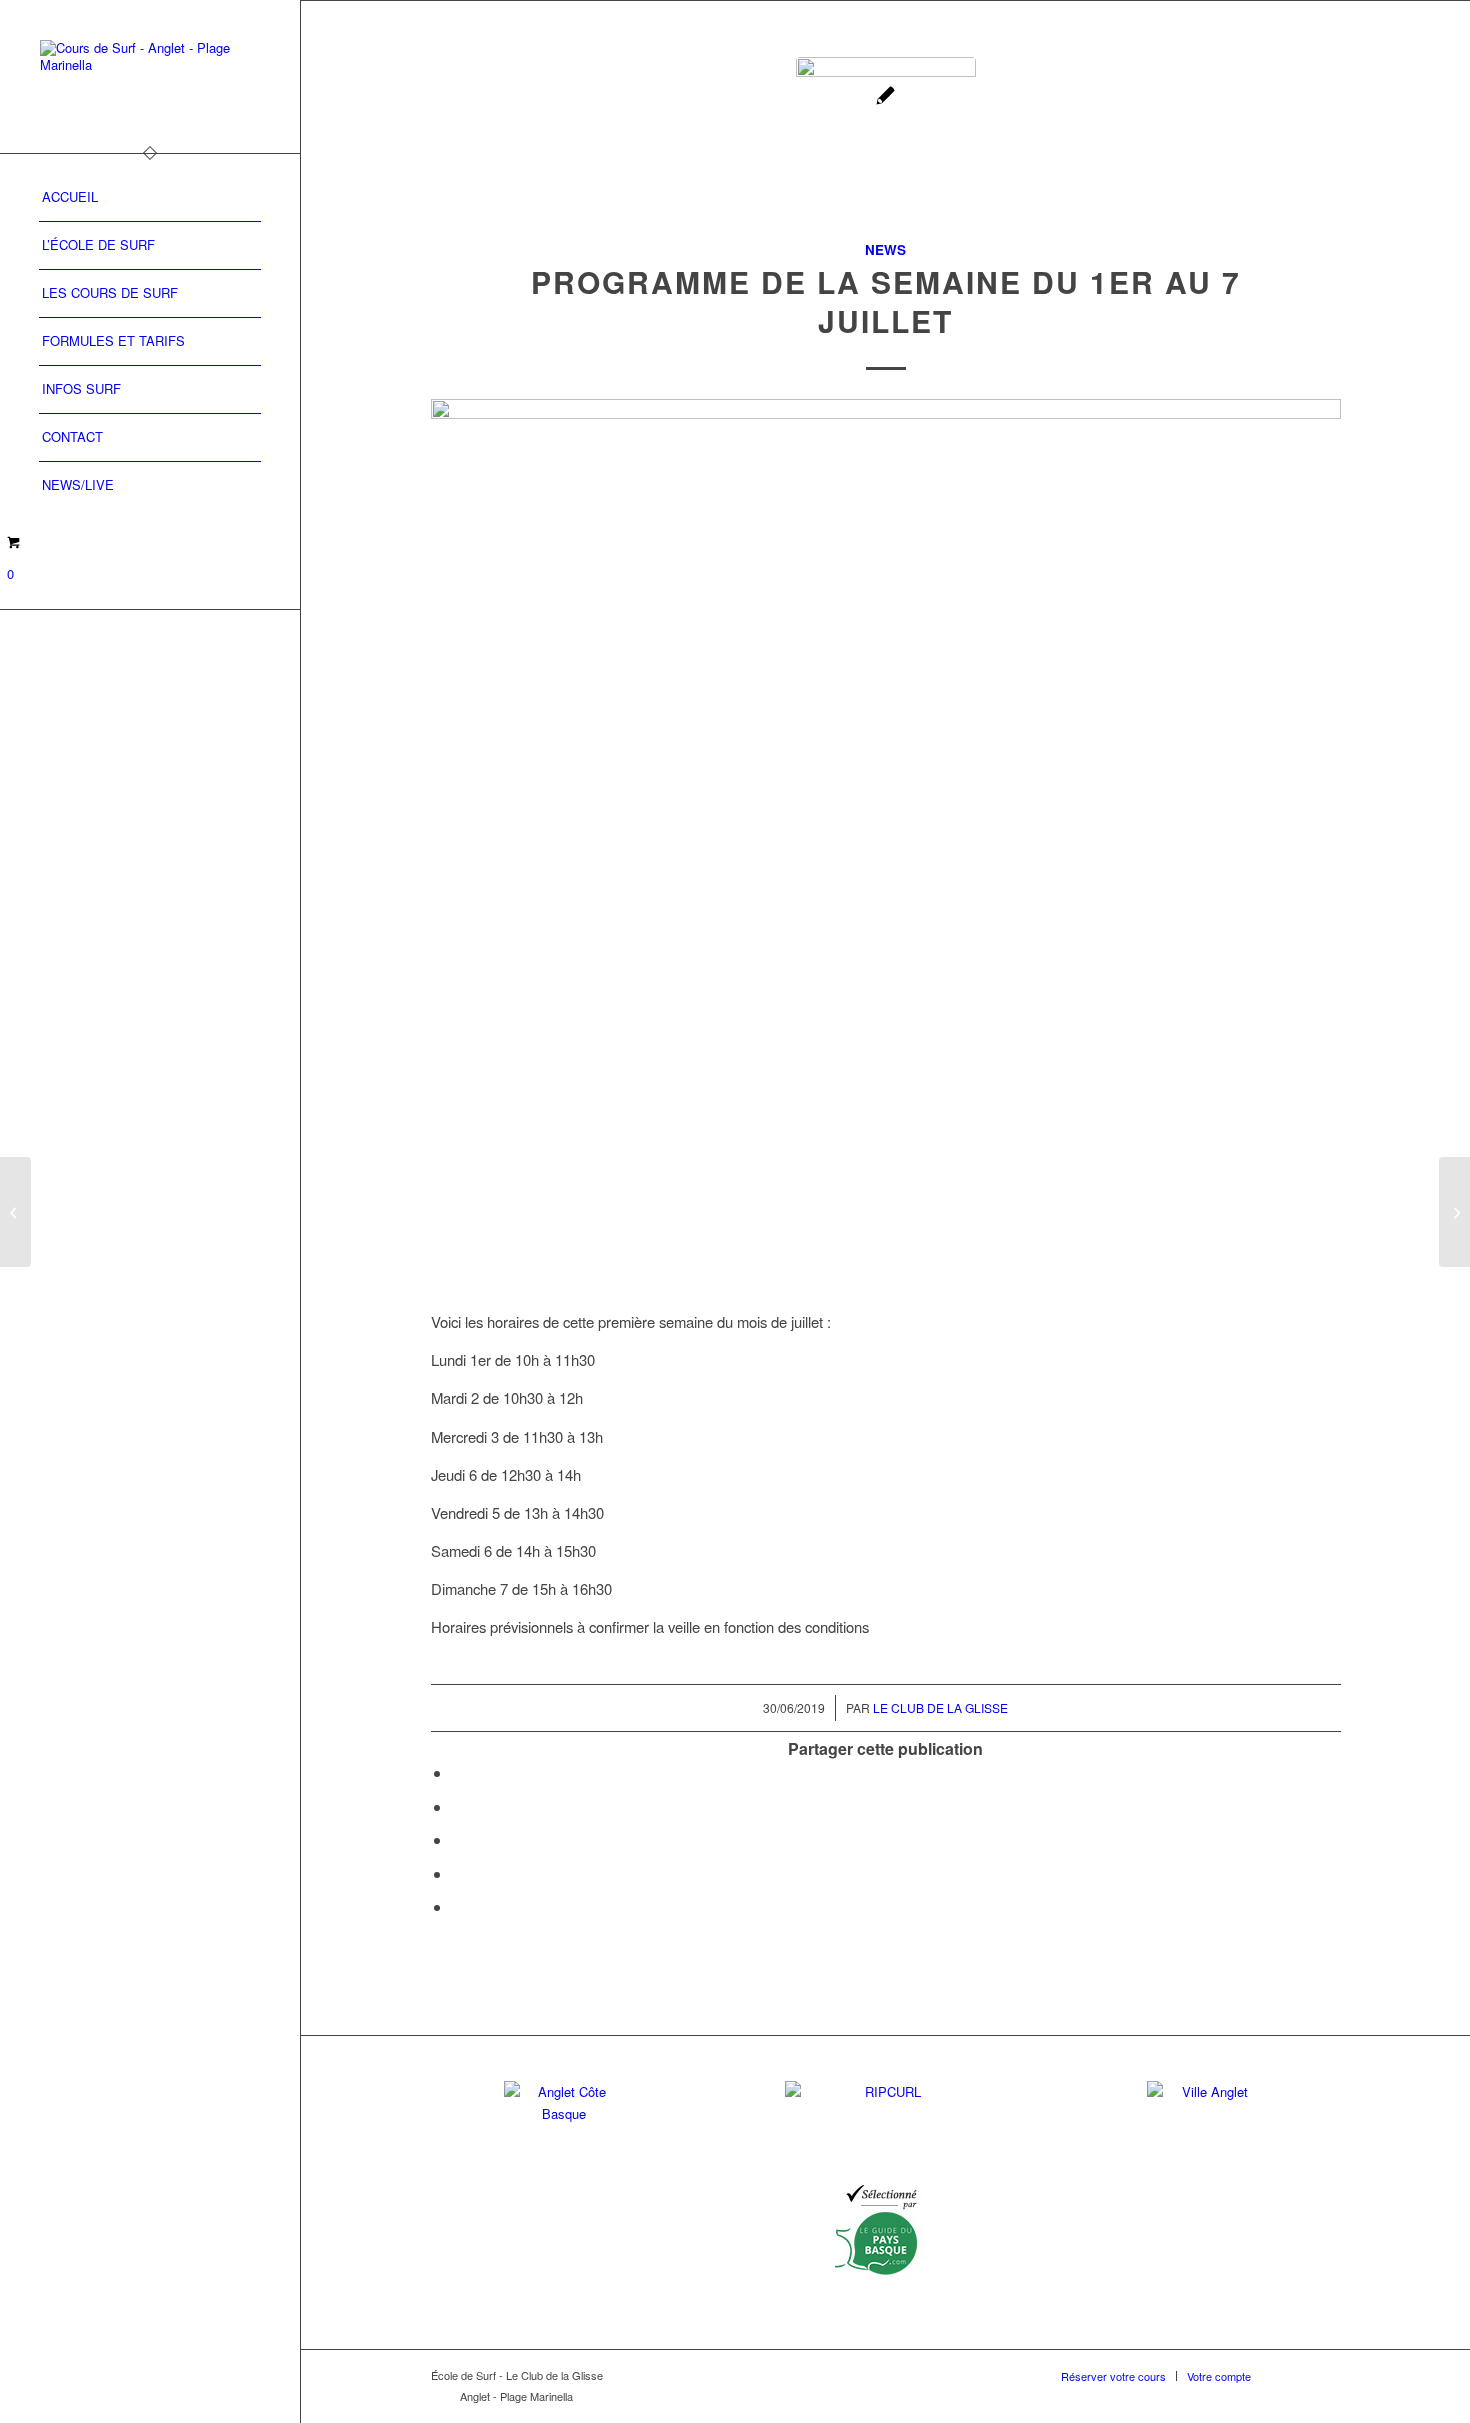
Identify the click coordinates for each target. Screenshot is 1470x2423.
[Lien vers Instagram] (1326, 2375)
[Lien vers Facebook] (1296, 2375)
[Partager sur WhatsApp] (458, 1839)
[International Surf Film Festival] (15, 1212)
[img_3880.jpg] (886, 147)
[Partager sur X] (458, 1806)
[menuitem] (150, 198)
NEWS (885, 249)
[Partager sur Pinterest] (458, 1873)
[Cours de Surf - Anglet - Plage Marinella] (150, 76)
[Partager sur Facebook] (458, 1772)
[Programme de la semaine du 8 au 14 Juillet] (1454, 1212)
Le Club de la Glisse (940, 1707)
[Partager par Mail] (458, 1906)
